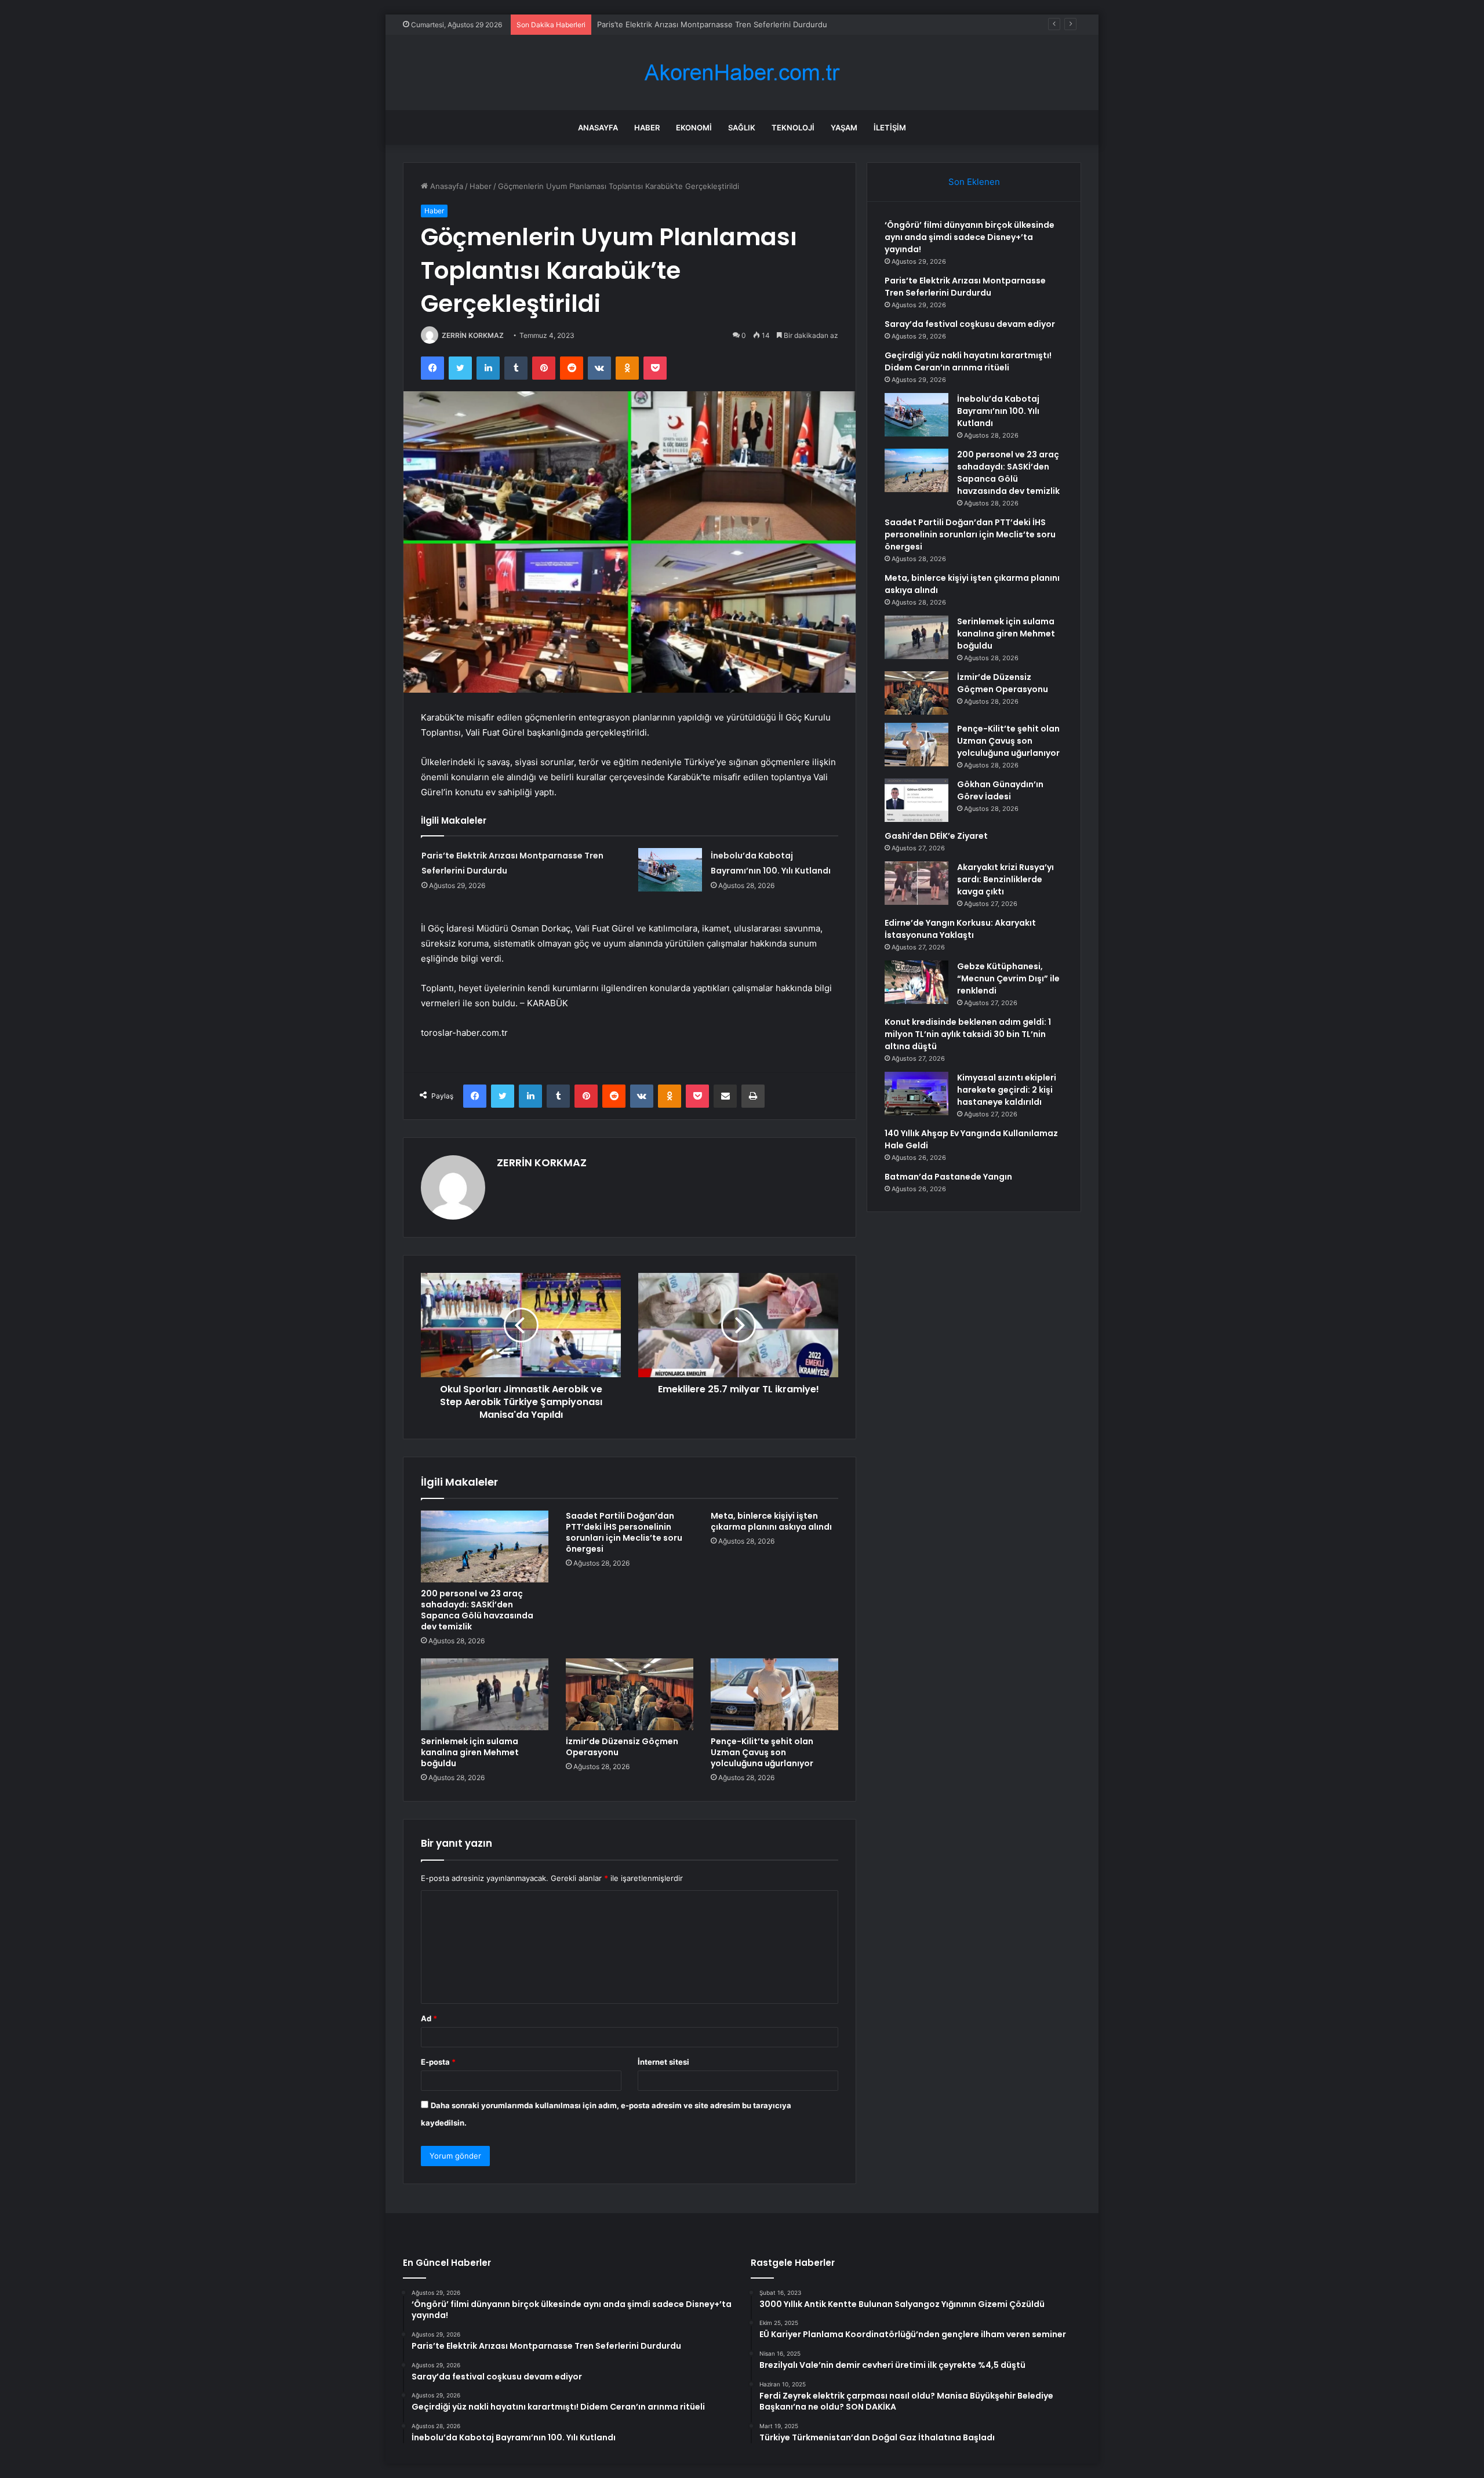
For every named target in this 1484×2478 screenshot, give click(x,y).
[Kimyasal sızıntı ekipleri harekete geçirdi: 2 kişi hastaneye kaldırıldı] (916, 1094)
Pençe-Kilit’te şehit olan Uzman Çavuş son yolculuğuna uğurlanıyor (762, 1752)
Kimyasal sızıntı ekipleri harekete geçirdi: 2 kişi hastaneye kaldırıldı (1007, 1090)
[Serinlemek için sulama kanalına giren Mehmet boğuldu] (485, 1694)
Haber (647, 128)
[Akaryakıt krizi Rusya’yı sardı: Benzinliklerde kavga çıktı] (916, 883)
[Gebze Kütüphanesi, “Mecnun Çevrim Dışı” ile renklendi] (916, 982)
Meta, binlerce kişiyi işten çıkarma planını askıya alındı (771, 1521)
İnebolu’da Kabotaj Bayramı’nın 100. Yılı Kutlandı (998, 411)
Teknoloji (793, 128)
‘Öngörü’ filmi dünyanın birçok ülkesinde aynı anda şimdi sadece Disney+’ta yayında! (970, 237)
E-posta (438, 2062)
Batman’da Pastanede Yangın (948, 1177)
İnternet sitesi (663, 2062)
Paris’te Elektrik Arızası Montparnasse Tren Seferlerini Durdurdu (965, 287)
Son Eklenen (974, 182)
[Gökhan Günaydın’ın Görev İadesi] (916, 800)
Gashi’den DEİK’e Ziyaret (936, 836)
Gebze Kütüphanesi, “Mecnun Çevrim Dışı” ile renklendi (1008, 978)
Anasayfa (598, 128)
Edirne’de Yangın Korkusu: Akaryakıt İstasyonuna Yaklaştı (960, 929)
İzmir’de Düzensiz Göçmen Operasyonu (622, 1747)
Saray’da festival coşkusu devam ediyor (668, 24)
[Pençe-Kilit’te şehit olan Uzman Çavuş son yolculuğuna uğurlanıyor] (774, 1694)
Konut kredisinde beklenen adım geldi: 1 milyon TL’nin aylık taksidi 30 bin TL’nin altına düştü (968, 1034)
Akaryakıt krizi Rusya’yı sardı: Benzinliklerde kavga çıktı (1005, 879)
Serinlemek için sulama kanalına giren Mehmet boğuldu (470, 1752)
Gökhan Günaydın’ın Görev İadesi (1000, 790)
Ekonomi (694, 128)
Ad (429, 2018)
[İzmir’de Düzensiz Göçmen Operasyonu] (630, 1694)
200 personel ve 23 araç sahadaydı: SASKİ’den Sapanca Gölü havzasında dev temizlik (477, 1610)
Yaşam (844, 128)
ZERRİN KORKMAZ (473, 335)
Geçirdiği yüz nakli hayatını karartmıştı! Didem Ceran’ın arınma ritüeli (968, 361)
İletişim (890, 128)
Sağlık (742, 128)
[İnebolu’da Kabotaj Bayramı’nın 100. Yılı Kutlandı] (670, 870)
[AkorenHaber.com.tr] (742, 73)
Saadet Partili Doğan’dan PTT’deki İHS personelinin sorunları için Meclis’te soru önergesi (624, 1532)
